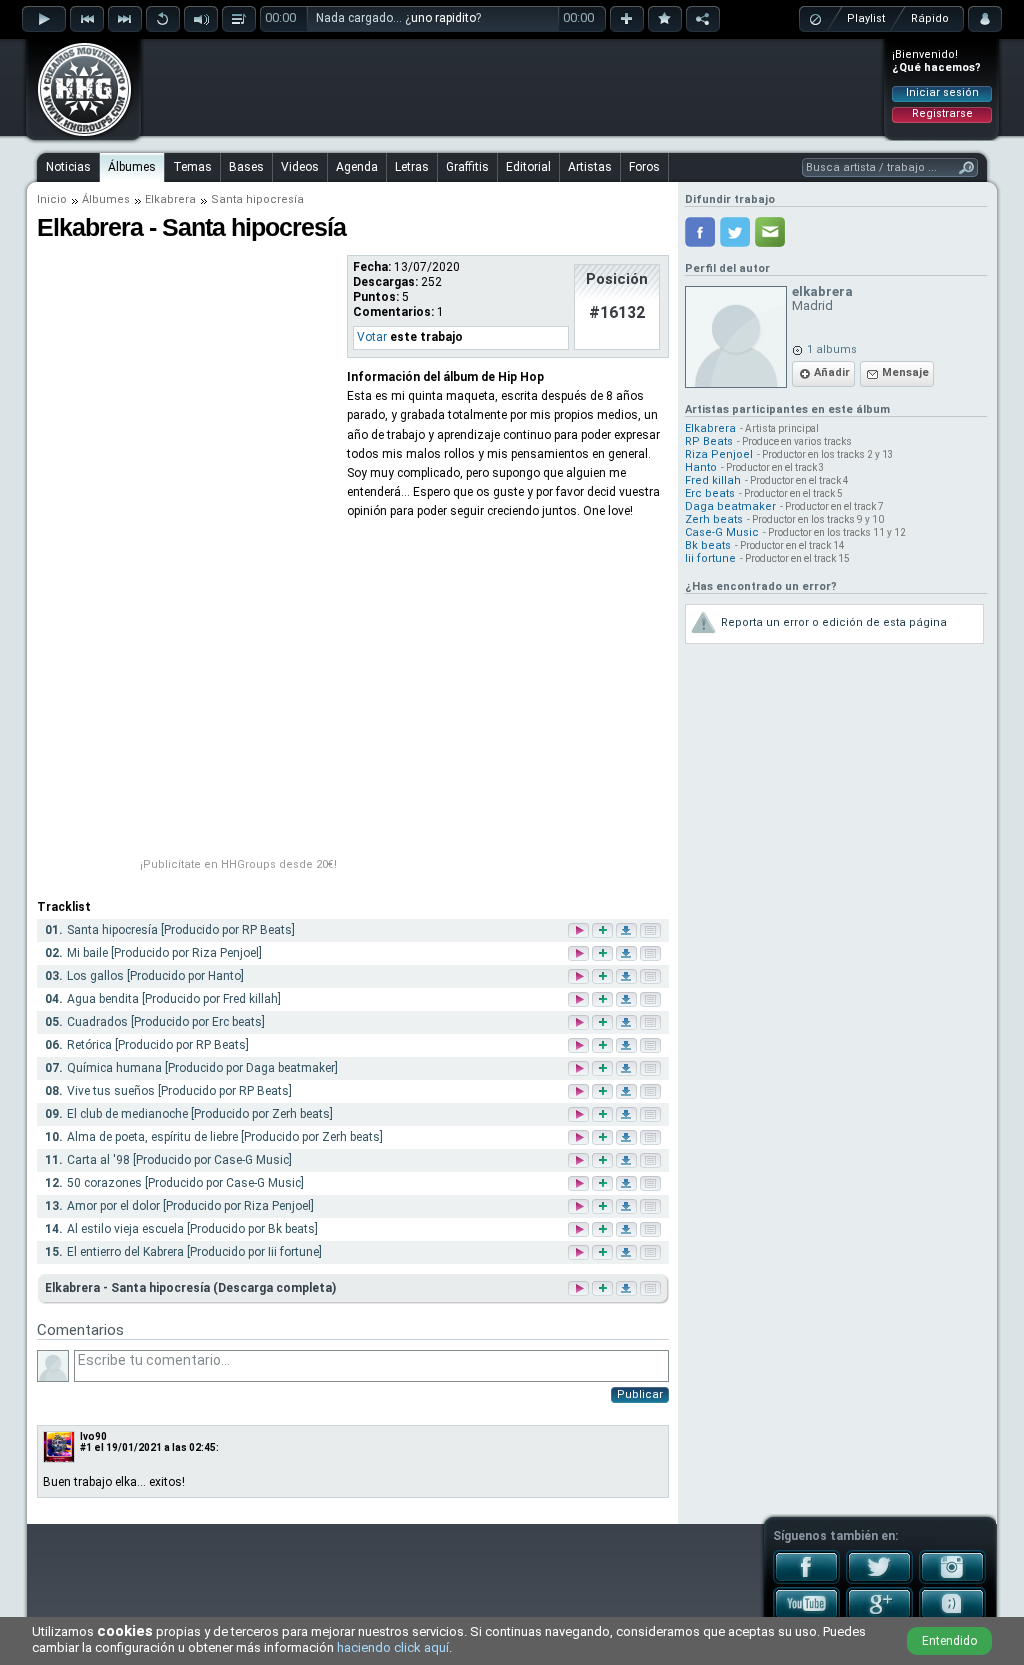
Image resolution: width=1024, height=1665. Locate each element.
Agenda (357, 167)
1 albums (832, 349)
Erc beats (710, 493)
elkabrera (822, 291)
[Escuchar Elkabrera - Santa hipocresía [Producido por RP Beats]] (580, 931)
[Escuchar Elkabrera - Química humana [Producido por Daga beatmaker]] (580, 1069)
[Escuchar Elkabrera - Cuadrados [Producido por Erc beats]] (580, 1023)
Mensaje (905, 372)
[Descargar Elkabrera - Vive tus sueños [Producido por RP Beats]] (628, 1092)
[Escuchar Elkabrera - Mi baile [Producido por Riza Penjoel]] (580, 954)
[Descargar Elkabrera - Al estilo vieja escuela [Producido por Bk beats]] (628, 1230)
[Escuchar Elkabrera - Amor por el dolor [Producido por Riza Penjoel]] (580, 1207)
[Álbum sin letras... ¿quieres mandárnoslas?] (649, 1288)
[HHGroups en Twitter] (879, 1580)
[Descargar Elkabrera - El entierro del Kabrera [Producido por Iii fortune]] (628, 1253)
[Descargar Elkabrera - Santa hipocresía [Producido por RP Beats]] (628, 931)
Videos (300, 167)
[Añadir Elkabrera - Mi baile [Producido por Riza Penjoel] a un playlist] (604, 954)
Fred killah (713, 480)
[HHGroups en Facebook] (806, 1580)
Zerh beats (714, 519)
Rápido (930, 18)
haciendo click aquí (393, 1647)
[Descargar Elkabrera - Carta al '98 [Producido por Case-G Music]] (628, 1161)
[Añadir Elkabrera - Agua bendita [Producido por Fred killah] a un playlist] (604, 1000)
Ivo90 (93, 1436)
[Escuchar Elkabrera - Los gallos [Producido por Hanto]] (580, 977)
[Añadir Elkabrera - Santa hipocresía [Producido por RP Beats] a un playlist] (604, 931)
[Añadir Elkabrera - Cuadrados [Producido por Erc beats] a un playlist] (604, 1023)
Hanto (701, 467)
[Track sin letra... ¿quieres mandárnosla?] (652, 931)
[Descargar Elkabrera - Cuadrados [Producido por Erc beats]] (628, 1023)
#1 (86, 1447)
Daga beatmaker (730, 506)
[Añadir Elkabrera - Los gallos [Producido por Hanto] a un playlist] (604, 977)
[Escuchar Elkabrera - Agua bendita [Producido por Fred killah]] (580, 1000)
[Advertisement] (513, 87)
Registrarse (942, 113)
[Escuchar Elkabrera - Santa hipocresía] (577, 1288)
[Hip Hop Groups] (78, 135)
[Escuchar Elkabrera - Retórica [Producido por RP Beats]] (580, 1046)
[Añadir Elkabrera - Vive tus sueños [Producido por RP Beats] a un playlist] (604, 1092)
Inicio (52, 199)
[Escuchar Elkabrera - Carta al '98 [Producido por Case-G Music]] (580, 1161)
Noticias (68, 167)
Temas (192, 167)
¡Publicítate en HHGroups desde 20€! (238, 864)
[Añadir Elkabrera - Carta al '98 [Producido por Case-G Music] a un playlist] (604, 1161)
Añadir (832, 372)
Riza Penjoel (719, 454)
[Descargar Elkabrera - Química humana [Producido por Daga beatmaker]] (628, 1069)
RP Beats (709, 441)
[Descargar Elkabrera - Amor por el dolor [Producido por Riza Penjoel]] (628, 1207)
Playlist (866, 18)
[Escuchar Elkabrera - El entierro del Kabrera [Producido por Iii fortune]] (580, 1253)
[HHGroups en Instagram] (952, 1580)
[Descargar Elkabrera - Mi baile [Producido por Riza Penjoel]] (628, 954)
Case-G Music (722, 532)
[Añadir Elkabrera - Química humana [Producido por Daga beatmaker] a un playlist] (604, 1069)
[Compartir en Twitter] (735, 232)
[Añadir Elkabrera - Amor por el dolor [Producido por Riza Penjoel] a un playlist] (604, 1207)
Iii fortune (710, 558)
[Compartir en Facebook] (700, 232)
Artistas (590, 167)
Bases (246, 167)
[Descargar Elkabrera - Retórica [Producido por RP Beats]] (628, 1046)
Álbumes (132, 167)
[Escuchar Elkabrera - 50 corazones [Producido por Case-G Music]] (580, 1184)
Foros (644, 167)
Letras (412, 167)
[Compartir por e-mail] (770, 232)
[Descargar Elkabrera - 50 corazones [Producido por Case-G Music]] (628, 1184)
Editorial (528, 167)
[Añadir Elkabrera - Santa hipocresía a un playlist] (601, 1288)
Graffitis (467, 167)
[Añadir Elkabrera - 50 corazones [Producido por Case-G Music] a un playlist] (604, 1184)
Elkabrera (170, 199)
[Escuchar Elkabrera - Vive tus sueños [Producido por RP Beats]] (580, 1092)
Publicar (640, 1394)
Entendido (949, 1641)
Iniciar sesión (942, 92)
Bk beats (708, 545)
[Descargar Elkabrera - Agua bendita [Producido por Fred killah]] (628, 1000)
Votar (372, 337)
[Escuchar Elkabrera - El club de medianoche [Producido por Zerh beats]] (580, 1115)
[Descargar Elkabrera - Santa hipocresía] (625, 1288)
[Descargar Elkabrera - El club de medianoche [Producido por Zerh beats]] (628, 1115)
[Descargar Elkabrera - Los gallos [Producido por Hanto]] (628, 977)
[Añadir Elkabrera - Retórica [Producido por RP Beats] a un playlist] (604, 1046)
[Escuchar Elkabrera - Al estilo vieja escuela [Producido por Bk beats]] (580, 1230)
